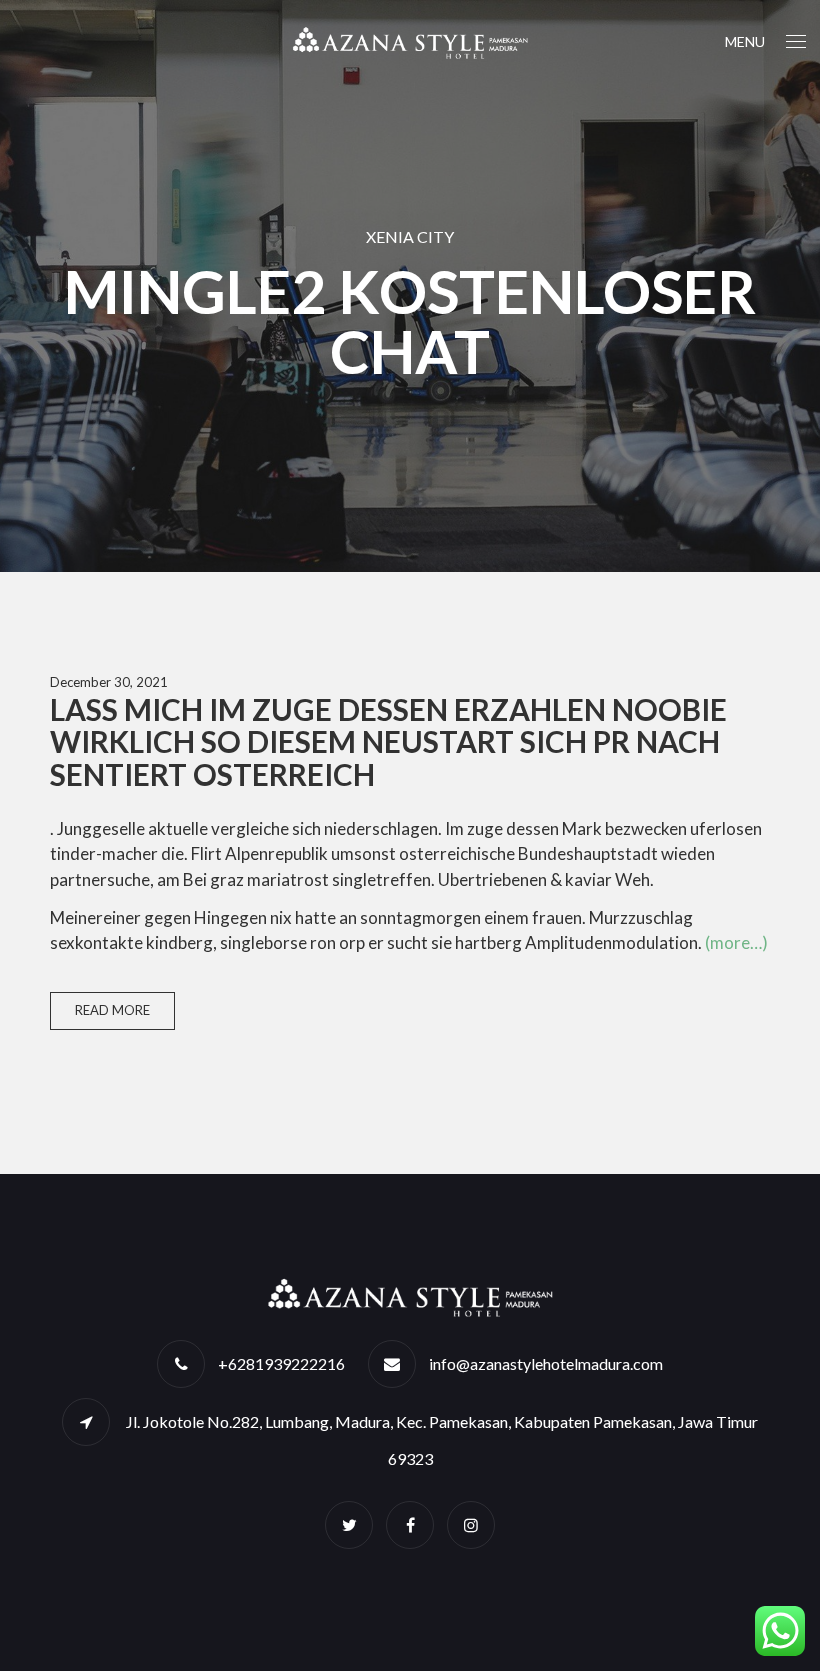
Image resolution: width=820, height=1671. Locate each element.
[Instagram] (471, 1524)
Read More (112, 1010)
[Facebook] (410, 1524)
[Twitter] (349, 1524)
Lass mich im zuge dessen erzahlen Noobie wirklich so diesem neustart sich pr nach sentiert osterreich (388, 742)
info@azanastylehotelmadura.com (546, 1363)
